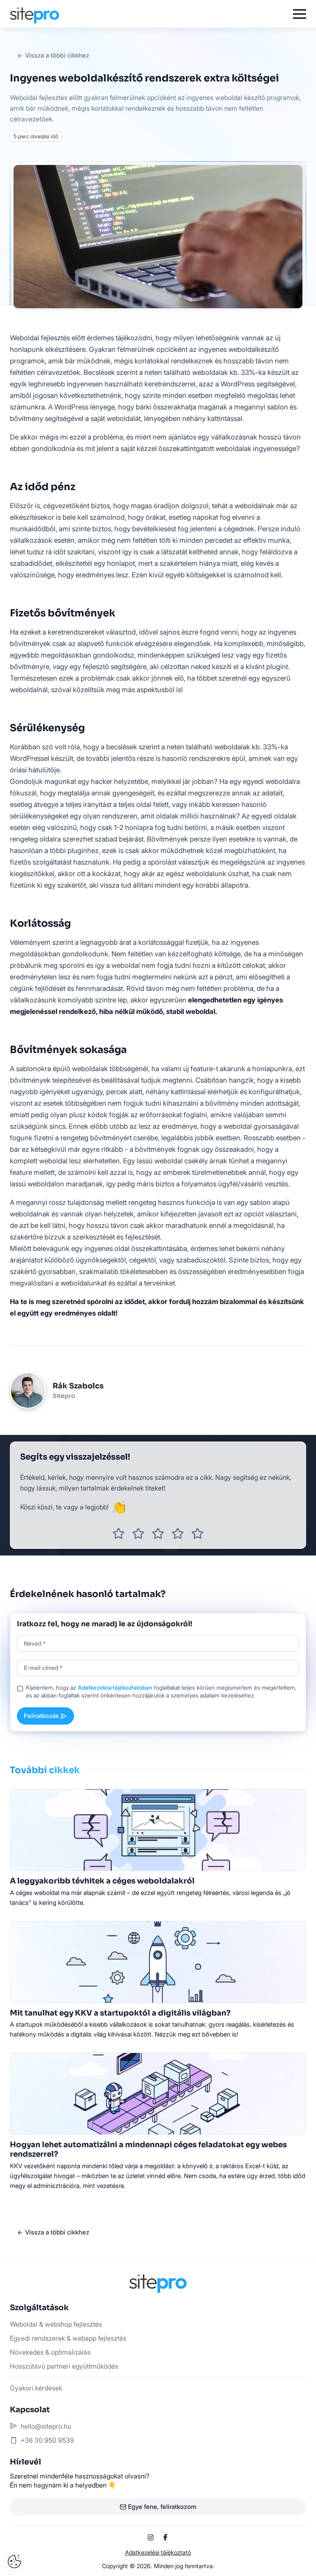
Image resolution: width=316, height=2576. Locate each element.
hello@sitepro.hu (46, 2426)
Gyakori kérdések (36, 2388)
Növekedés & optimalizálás (50, 2352)
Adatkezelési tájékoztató (158, 2552)
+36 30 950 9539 (47, 2440)
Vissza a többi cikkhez (57, 55)
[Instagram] (151, 2537)
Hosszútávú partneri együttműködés (64, 2366)
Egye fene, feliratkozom (162, 2507)
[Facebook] (165, 2537)
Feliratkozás (41, 1716)
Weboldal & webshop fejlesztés (56, 2324)
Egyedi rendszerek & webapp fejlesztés (68, 2338)
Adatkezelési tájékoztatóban (115, 1688)
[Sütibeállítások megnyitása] (14, 2562)
